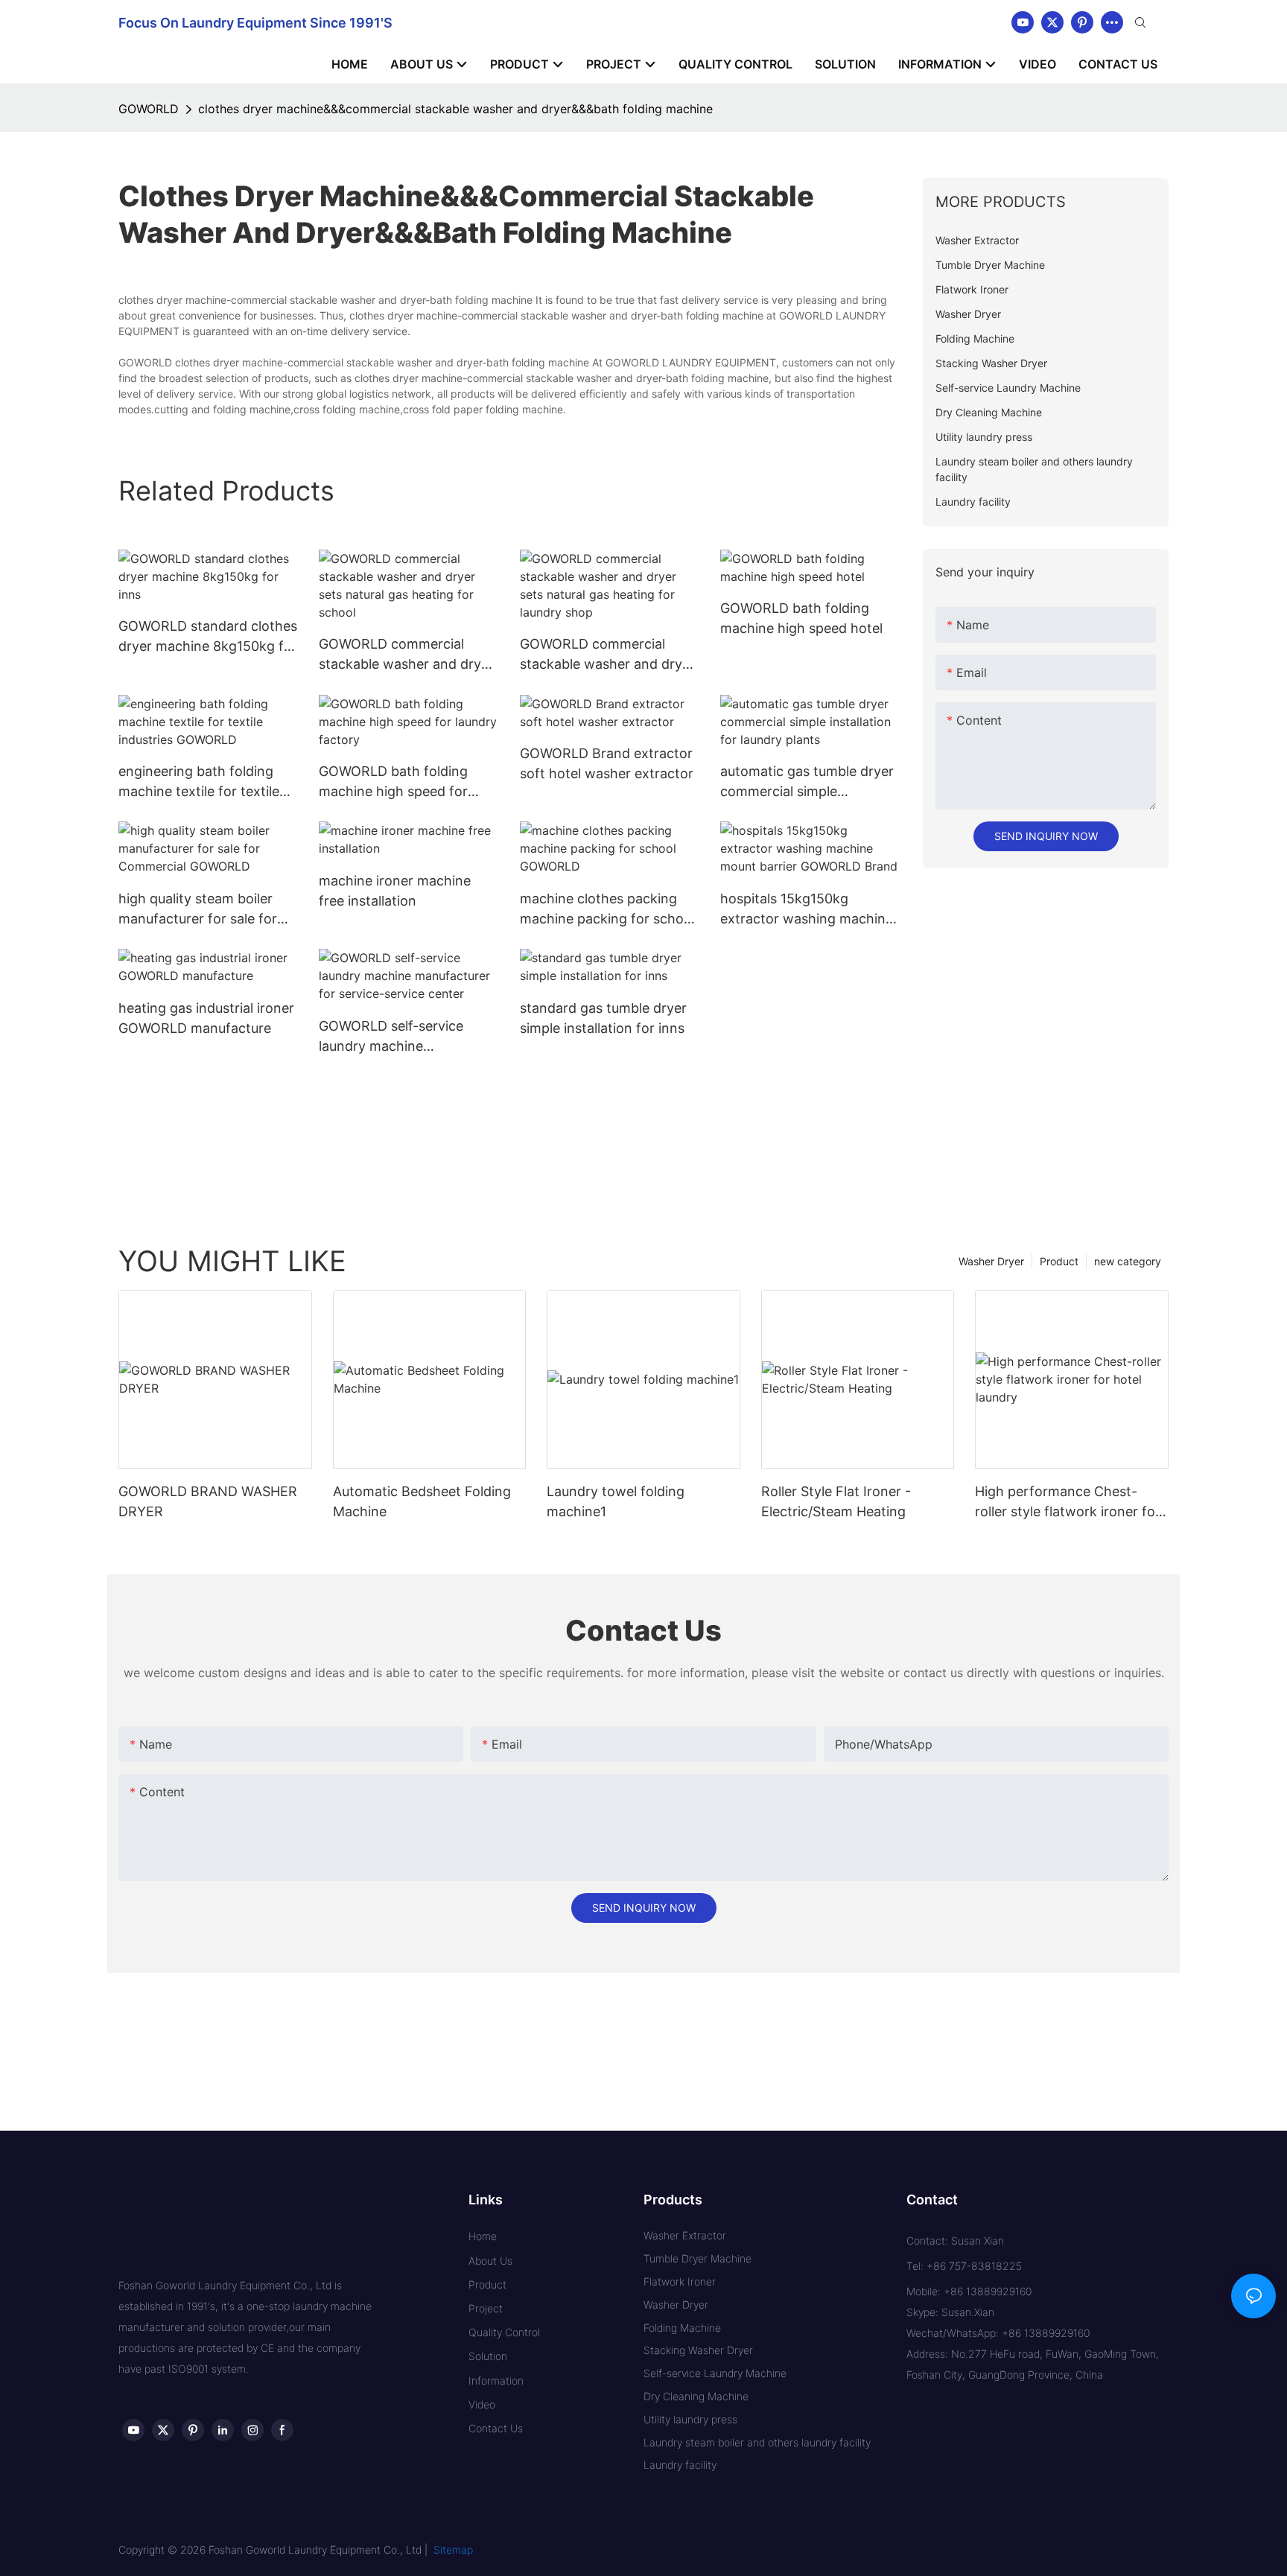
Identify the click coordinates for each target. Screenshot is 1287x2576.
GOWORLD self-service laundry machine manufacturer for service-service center (400, 1037)
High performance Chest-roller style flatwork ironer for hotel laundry (1068, 1502)
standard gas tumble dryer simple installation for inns (603, 1018)
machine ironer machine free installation (395, 891)
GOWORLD (149, 109)
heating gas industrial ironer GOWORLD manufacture (206, 1018)
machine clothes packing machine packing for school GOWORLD (607, 910)
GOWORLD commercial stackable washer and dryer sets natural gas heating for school (406, 655)
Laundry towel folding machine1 (616, 1501)
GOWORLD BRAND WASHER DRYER (208, 1501)
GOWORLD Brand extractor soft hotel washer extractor (607, 763)
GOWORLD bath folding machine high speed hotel (801, 618)
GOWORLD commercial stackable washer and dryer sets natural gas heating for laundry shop (607, 655)
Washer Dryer (991, 1261)
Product (1059, 1261)
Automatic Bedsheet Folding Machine (422, 1501)
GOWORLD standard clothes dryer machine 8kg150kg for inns (208, 637)
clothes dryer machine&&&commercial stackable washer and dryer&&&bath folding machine (455, 109)
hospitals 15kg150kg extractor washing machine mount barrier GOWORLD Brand (807, 910)
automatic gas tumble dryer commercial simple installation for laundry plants (807, 782)
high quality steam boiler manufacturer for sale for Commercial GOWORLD (198, 910)
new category (1128, 1261)
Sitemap (453, 2550)
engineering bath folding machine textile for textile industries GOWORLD (199, 782)
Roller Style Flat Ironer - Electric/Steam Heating (836, 1501)
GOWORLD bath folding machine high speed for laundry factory (393, 782)
